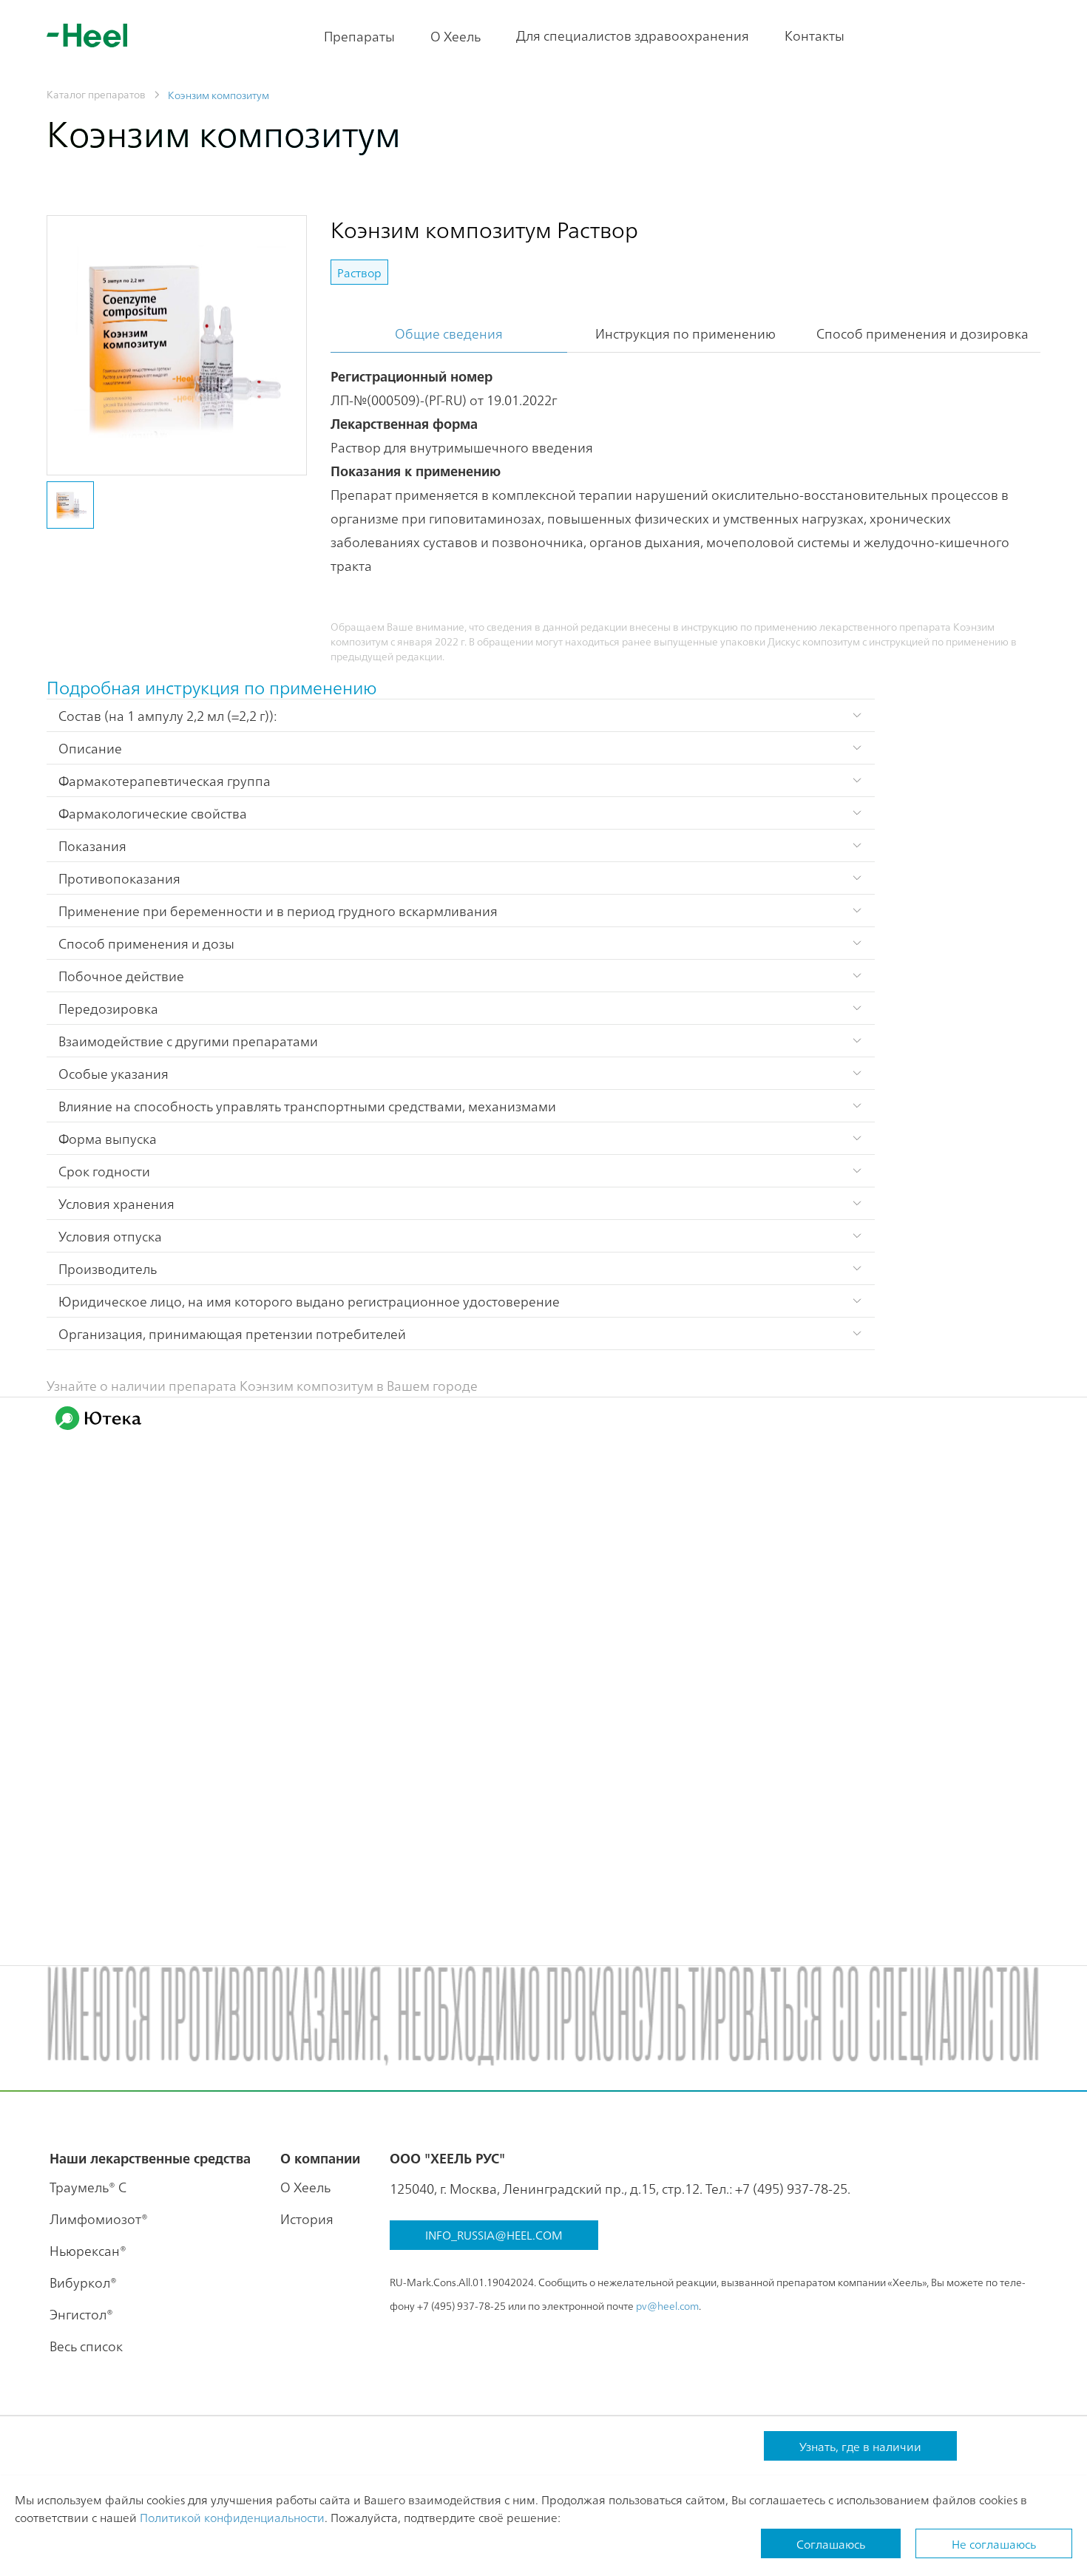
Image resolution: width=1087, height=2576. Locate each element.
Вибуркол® (83, 2282)
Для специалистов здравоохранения (633, 35)
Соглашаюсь (831, 2543)
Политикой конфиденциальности (232, 2517)
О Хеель (456, 36)
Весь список (86, 2346)
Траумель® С (88, 2187)
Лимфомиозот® (99, 2219)
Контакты (815, 35)
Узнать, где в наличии (860, 2446)
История (307, 2219)
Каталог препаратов (96, 94)
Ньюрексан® (88, 2250)
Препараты (359, 36)
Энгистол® (81, 2314)
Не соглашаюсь (994, 2543)
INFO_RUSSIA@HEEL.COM (494, 2234)
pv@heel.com (667, 2305)
